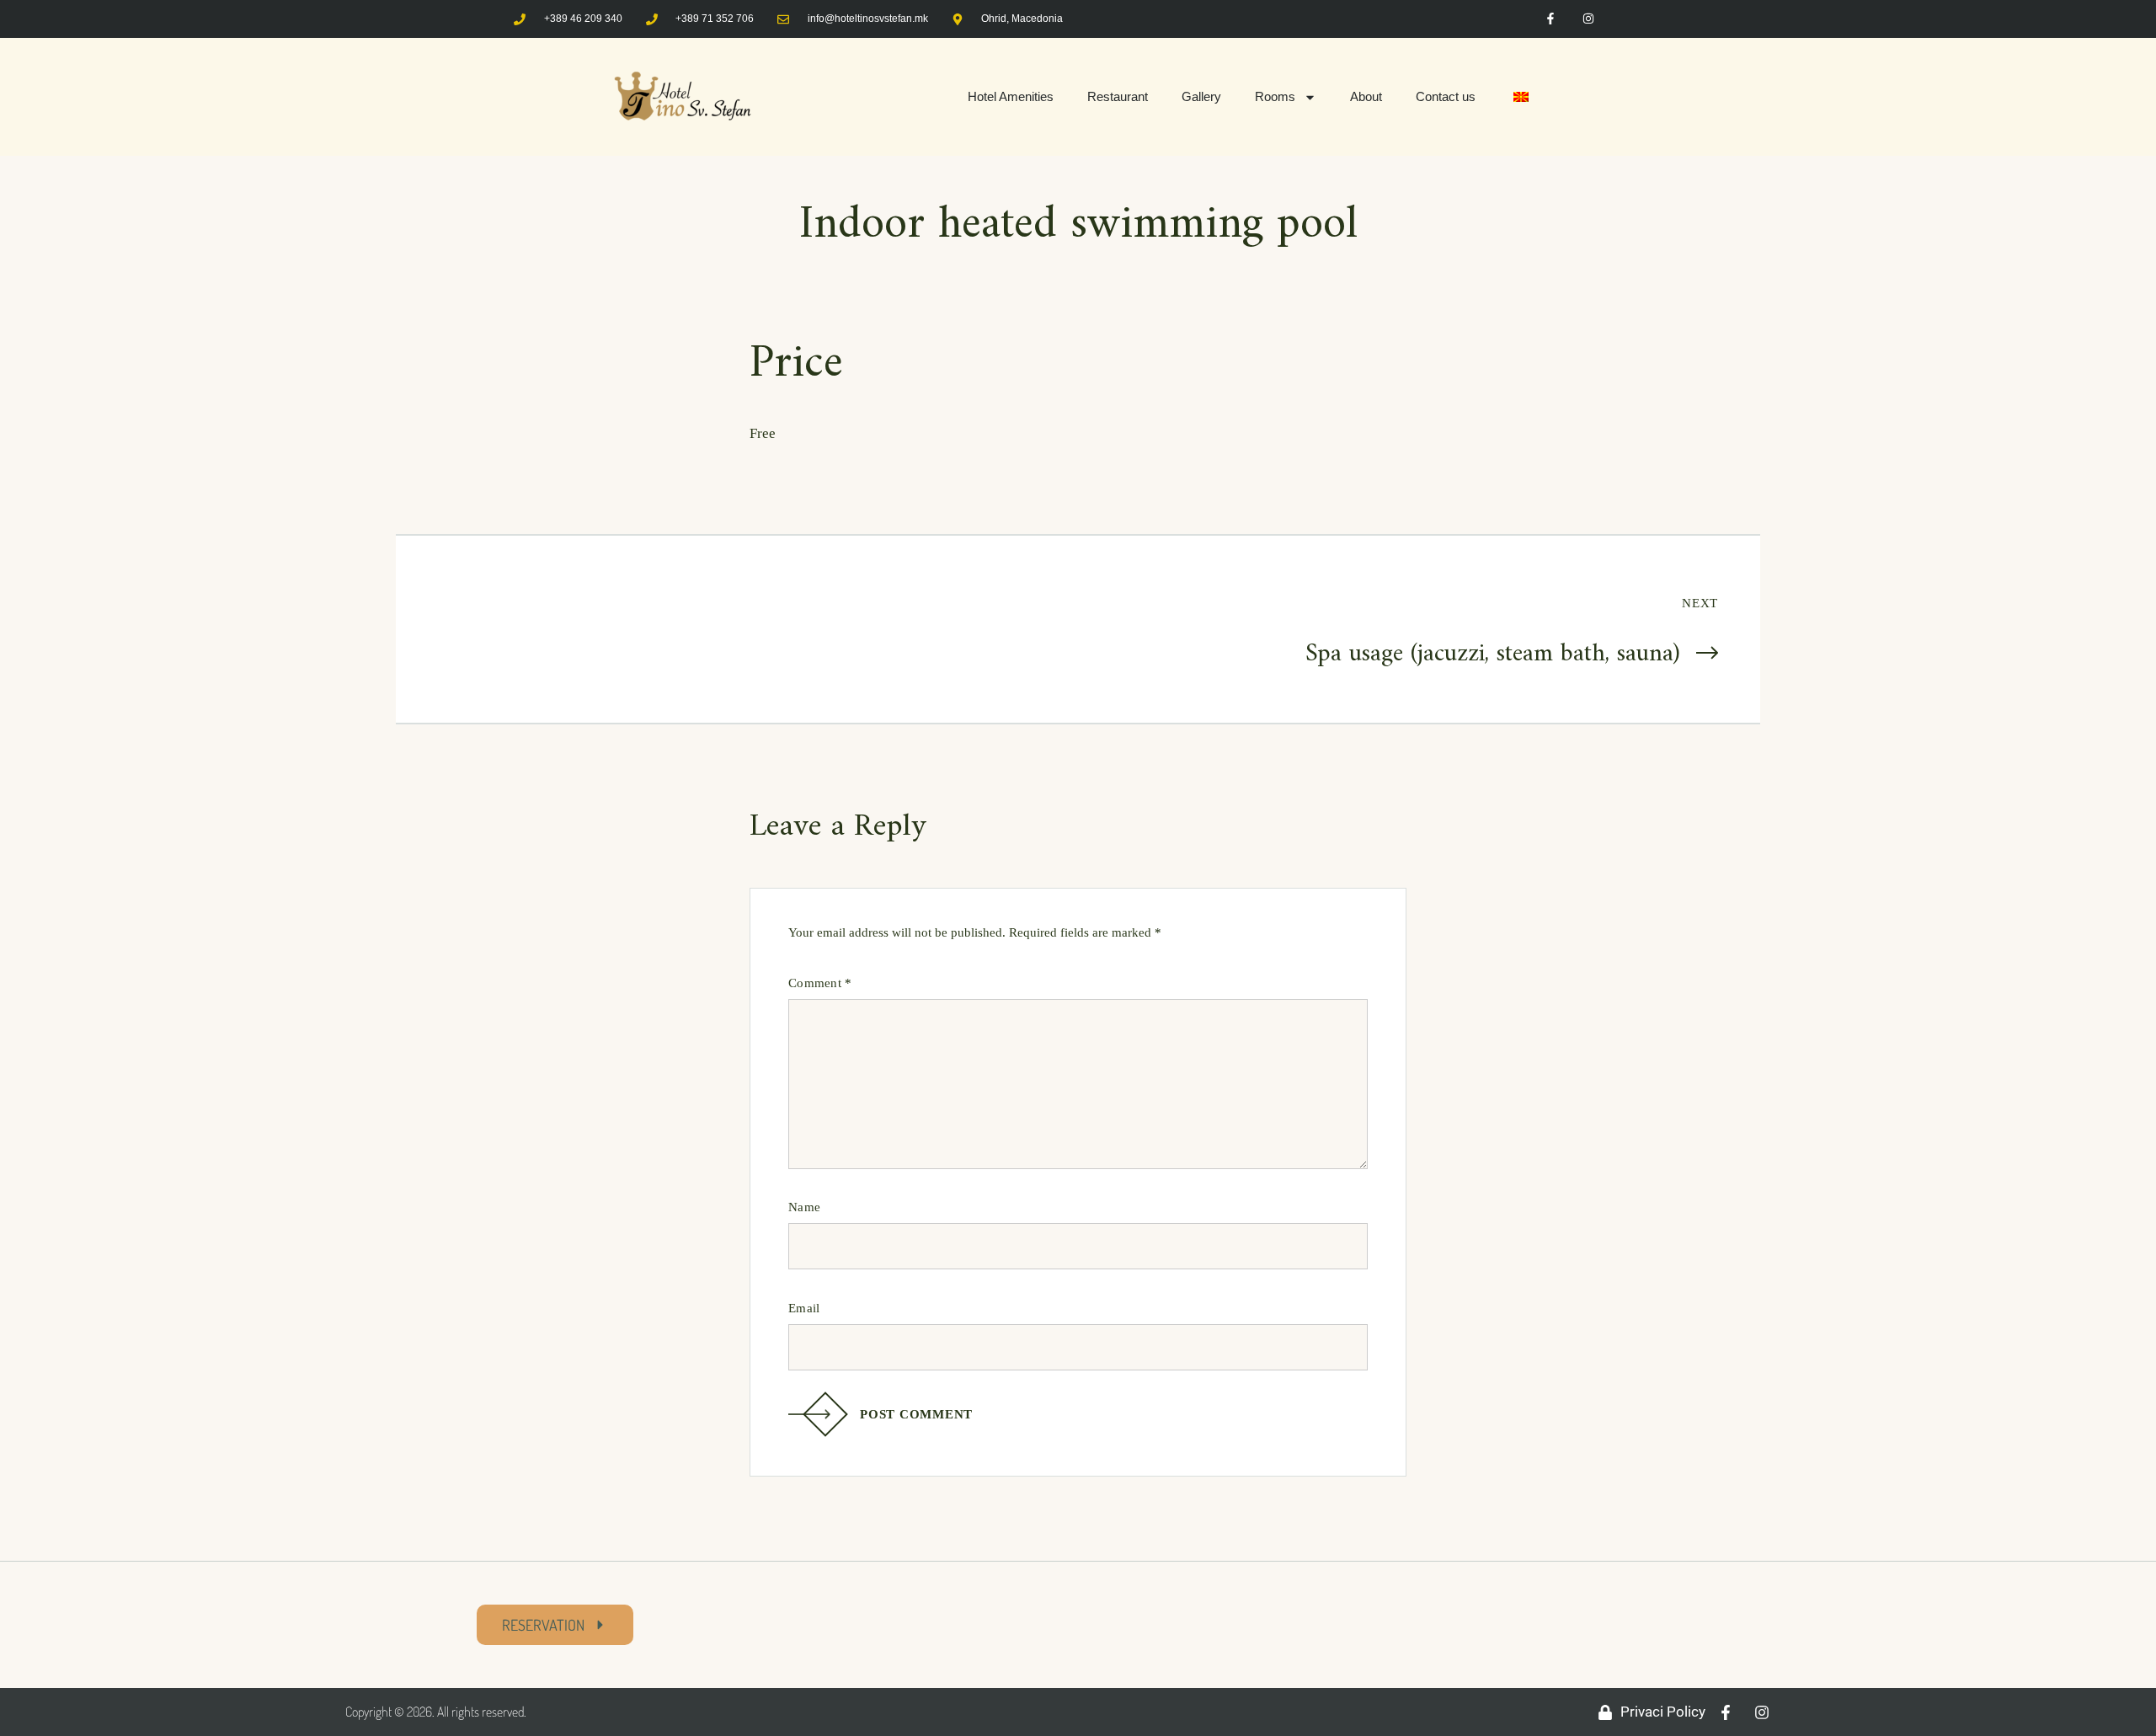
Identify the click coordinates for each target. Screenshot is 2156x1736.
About (1366, 96)
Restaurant (1118, 96)
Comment (820, 983)
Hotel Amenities (1011, 96)
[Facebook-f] (1551, 19)
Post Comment (916, 1414)
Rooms (1275, 96)
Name (804, 1207)
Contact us (1446, 96)
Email (804, 1308)
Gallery (1201, 96)
